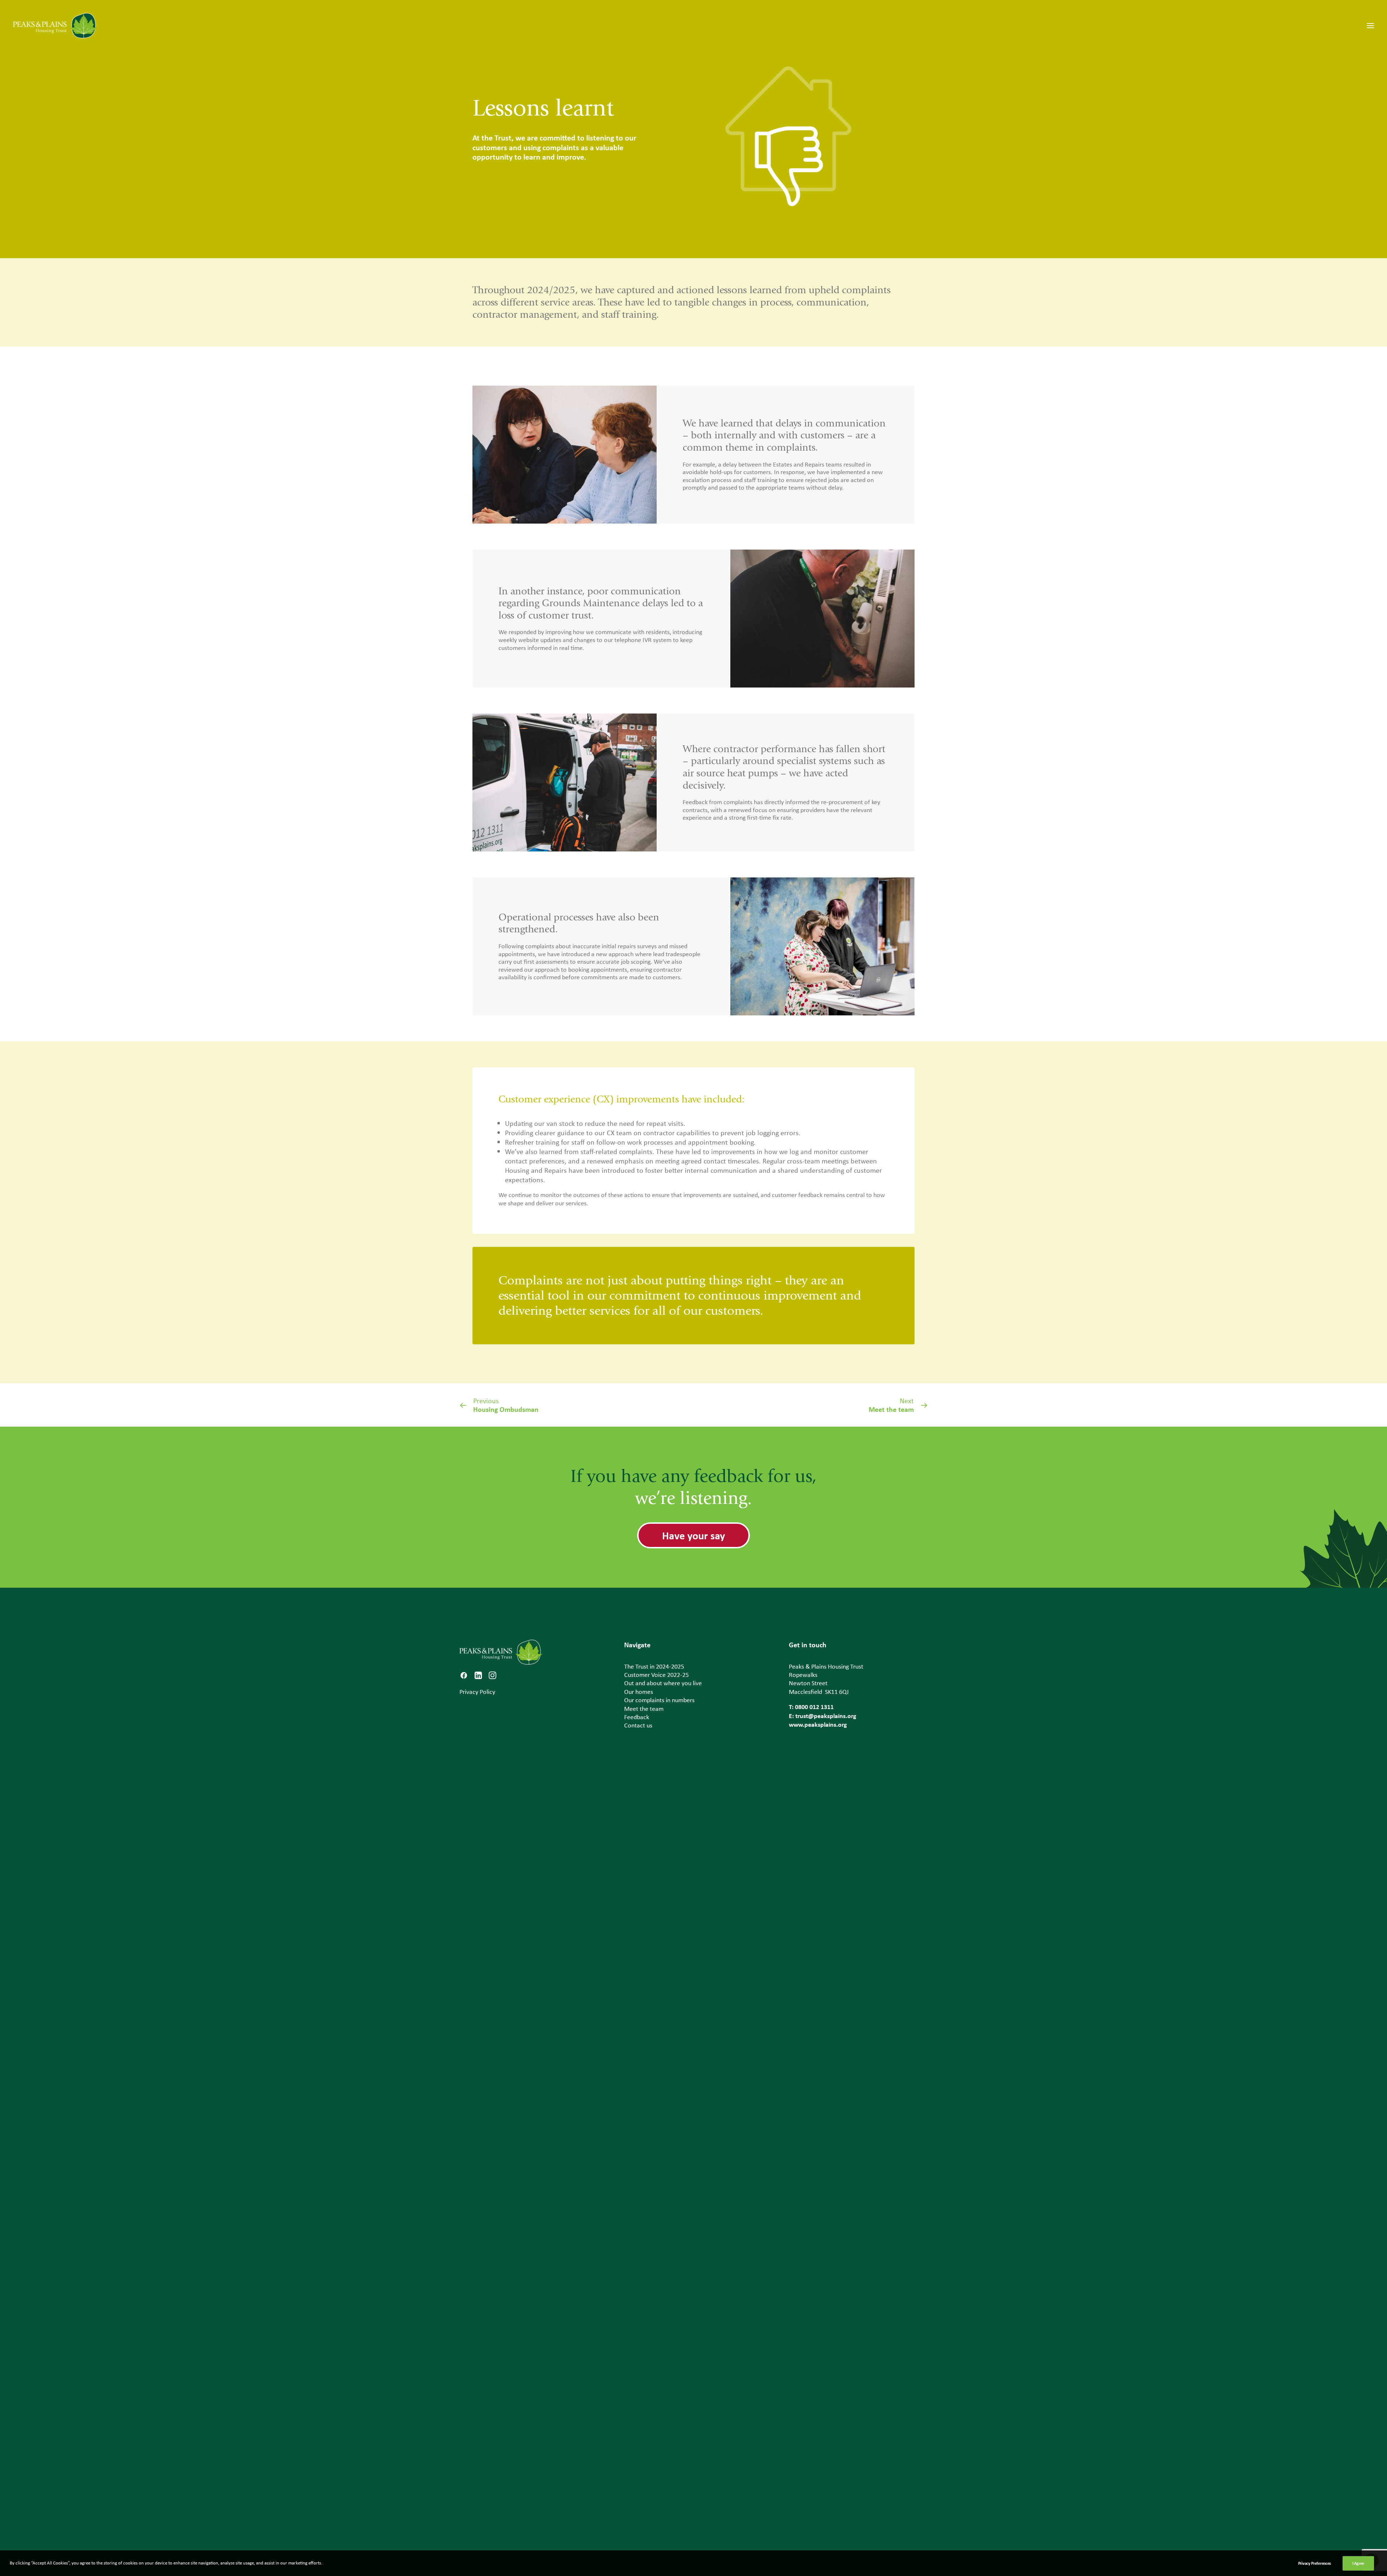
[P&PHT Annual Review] (55, 26)
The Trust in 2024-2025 (654, 1666)
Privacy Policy (477, 1692)
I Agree (1358, 2563)
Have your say (693, 1535)
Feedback (637, 1717)
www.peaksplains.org (818, 1724)
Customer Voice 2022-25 (656, 1675)
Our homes (639, 1692)
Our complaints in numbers (659, 1700)
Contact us (638, 1725)
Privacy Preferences (1315, 2563)
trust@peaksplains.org (826, 1716)
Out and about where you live (663, 1683)
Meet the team (644, 1709)
